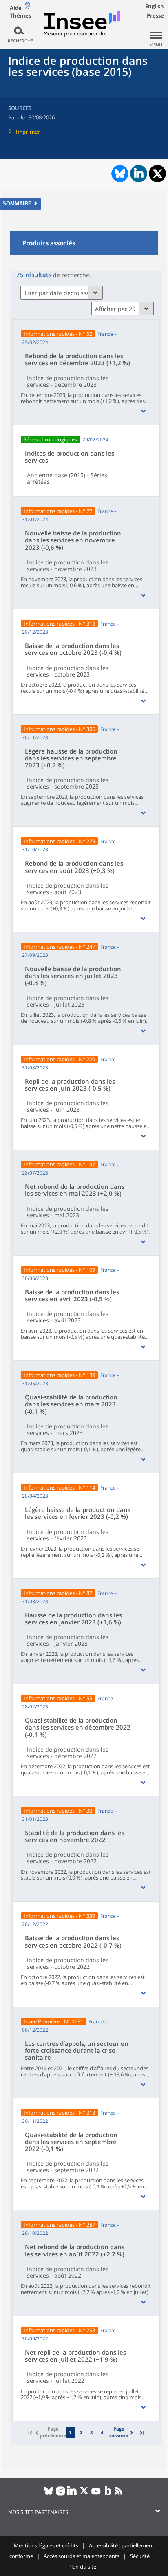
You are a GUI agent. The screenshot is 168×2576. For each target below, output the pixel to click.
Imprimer (28, 132)
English (155, 6)
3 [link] (91, 2432)
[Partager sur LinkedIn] (139, 174)
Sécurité (140, 2556)
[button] (143, 411)
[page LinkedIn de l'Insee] (72, 2494)
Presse (155, 15)
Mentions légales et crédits (46, 2545)
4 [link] (102, 2432)
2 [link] (81, 2432)
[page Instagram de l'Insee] (61, 2494)
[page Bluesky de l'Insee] (49, 2494)
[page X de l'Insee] (84, 2494)
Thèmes (20, 16)
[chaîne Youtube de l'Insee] (96, 2494)
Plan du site (82, 2567)
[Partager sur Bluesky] (119, 174)
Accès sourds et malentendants (82, 2556)
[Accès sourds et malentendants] (27, 8)
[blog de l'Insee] (108, 2494)
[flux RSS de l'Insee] (120, 2494)
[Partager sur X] (158, 174)
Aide (16, 8)
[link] (122, 2432)
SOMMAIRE (17, 204)
